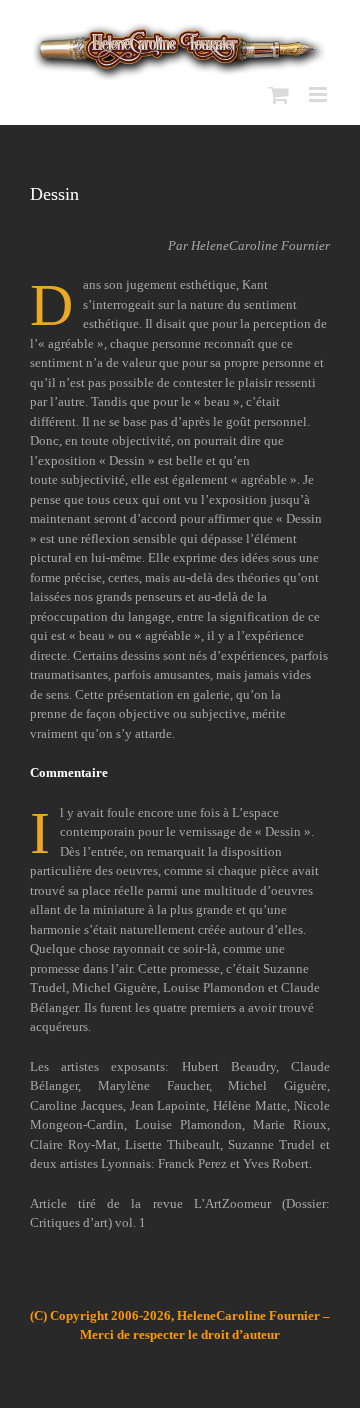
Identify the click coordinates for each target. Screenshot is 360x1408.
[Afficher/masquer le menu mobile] (319, 94)
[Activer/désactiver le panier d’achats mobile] (279, 94)
